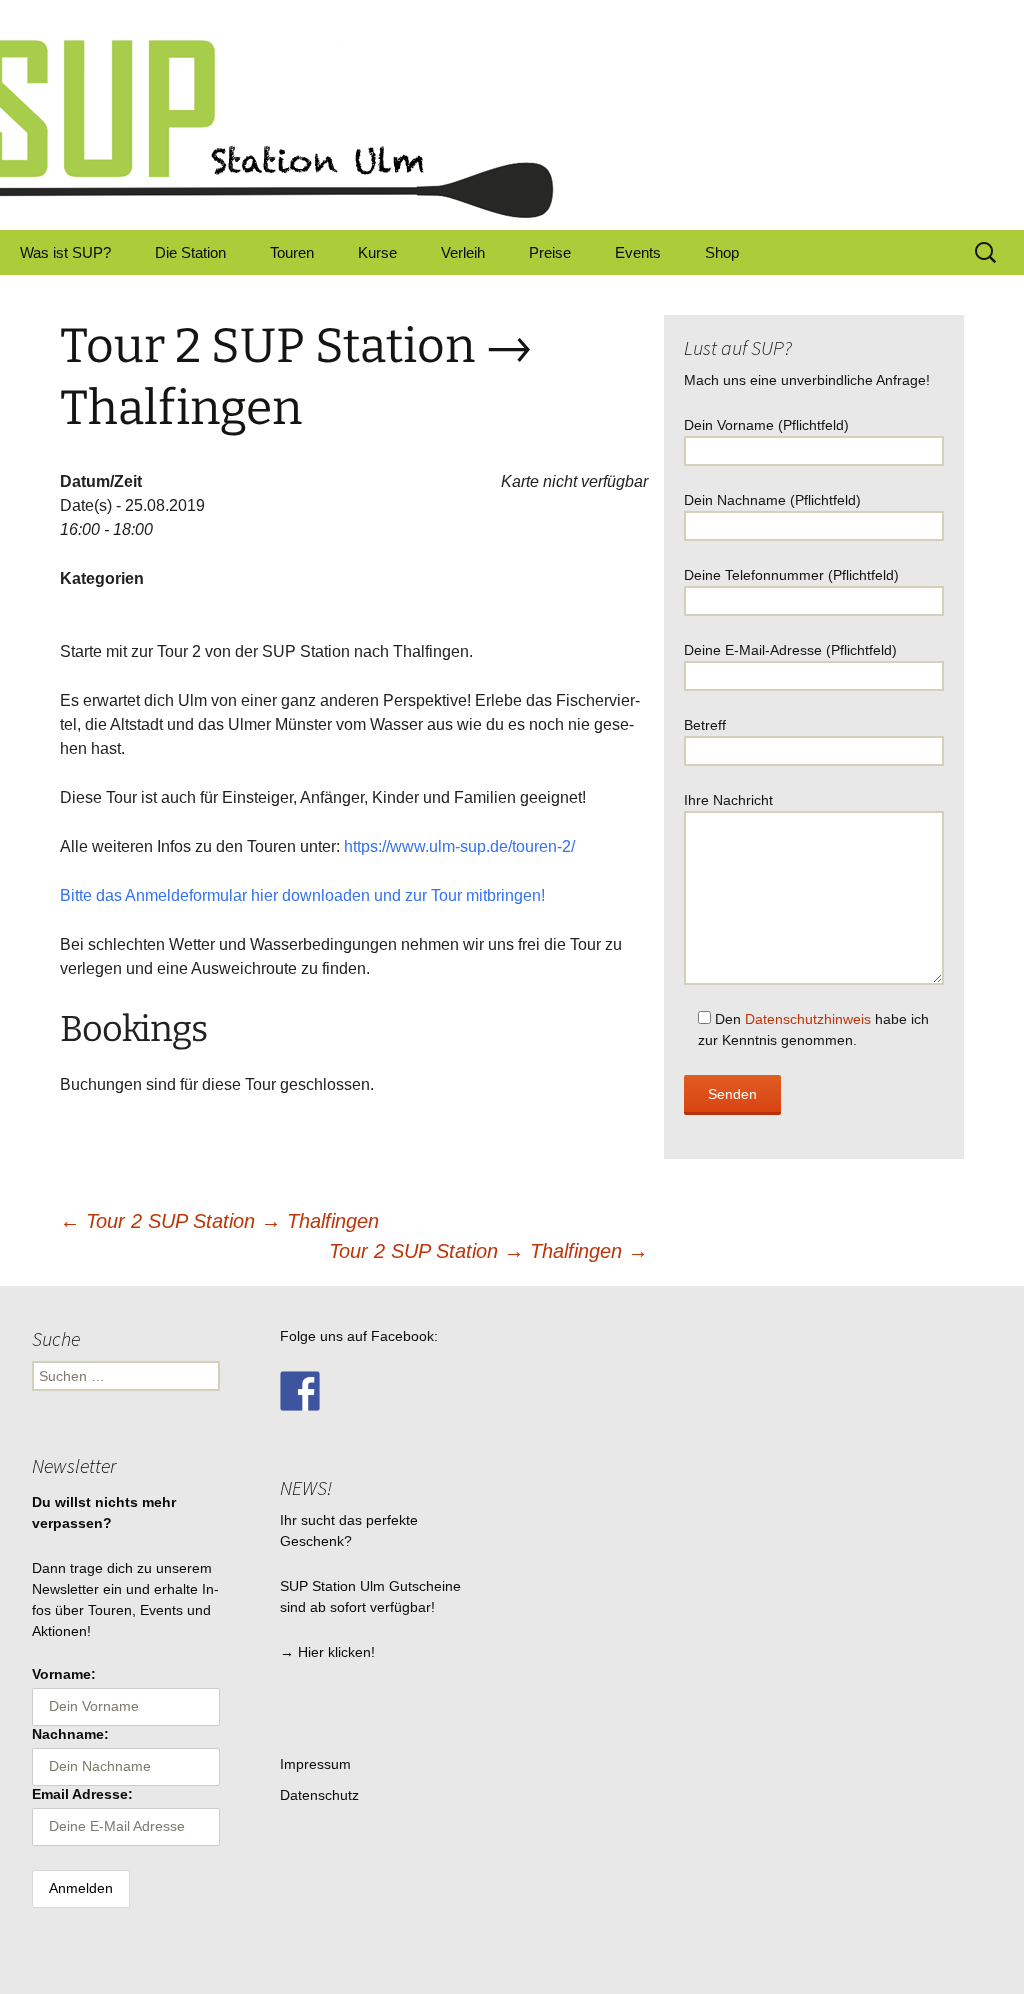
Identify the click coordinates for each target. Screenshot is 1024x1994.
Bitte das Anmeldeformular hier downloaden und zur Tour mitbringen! (302, 895)
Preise (550, 252)
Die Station (190, 252)
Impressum (315, 1764)
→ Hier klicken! (327, 1652)
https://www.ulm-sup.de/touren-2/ (459, 846)
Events (638, 252)
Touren (292, 252)
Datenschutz (319, 1795)
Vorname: (64, 1674)
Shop (722, 252)
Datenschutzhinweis (808, 1019)
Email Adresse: (82, 1794)
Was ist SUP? (65, 252)
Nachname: (70, 1734)
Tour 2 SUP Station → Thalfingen (219, 1221)
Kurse (377, 252)
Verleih (463, 252)
